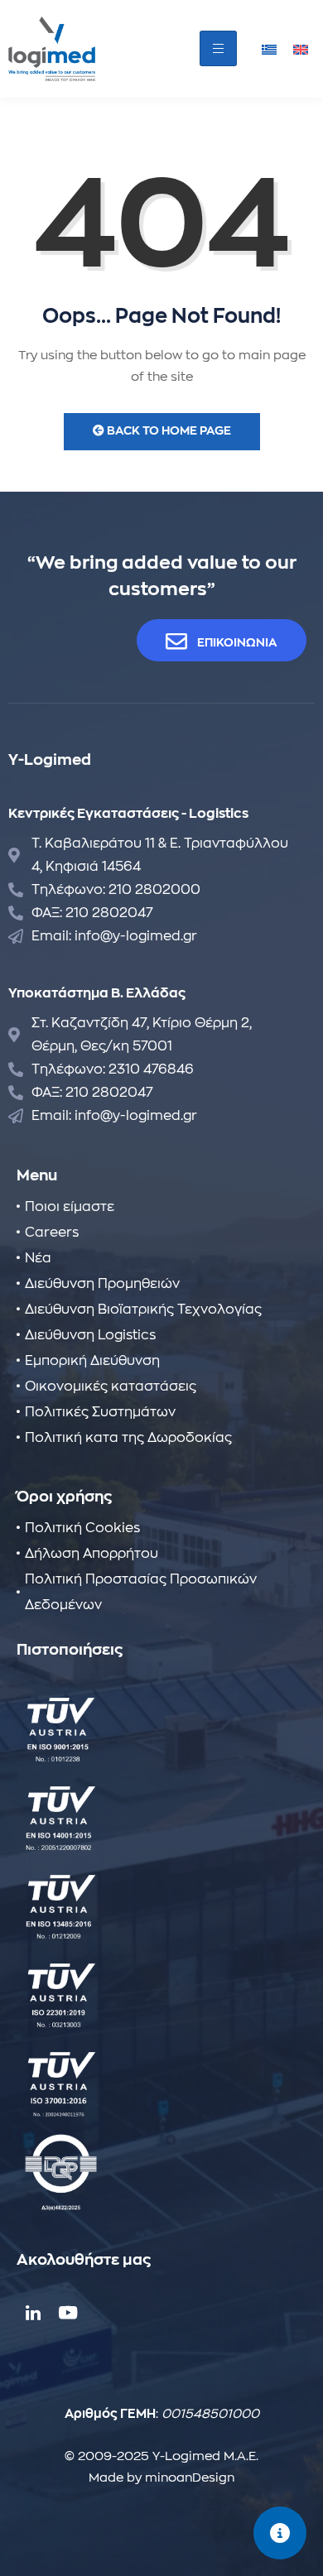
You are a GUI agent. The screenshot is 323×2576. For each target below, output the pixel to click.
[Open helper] (280, 2533)
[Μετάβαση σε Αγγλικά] (301, 48)
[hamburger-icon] (218, 48)
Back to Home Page (168, 430)
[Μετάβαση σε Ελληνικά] (269, 48)
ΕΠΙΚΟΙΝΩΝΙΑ (237, 642)
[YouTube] (66, 2312)
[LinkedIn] (33, 2312)
